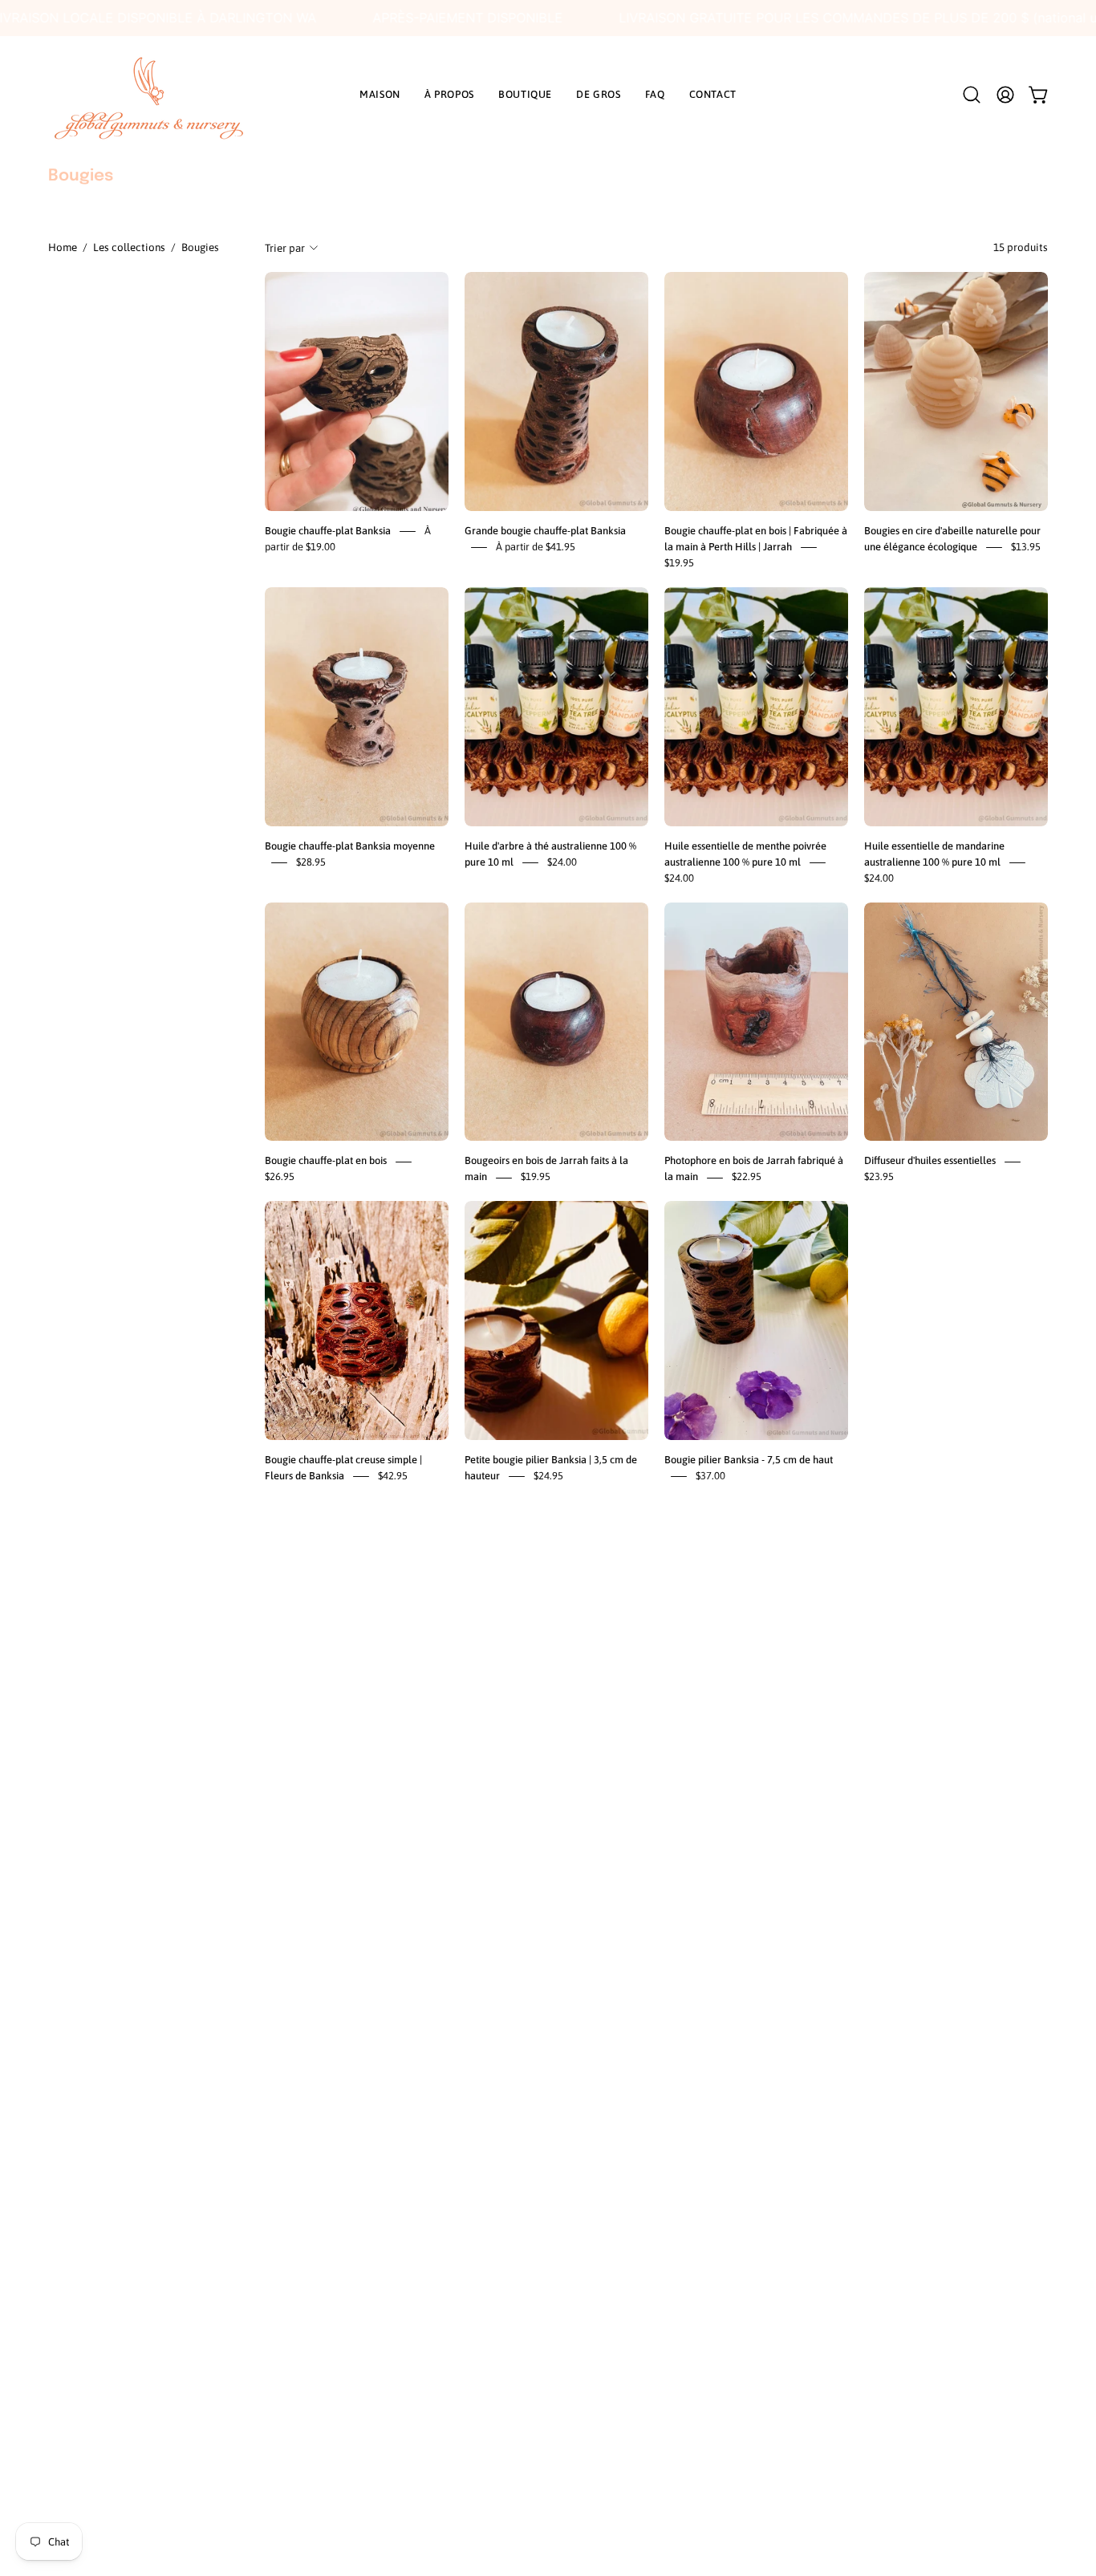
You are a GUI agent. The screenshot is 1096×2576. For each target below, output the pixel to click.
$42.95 (393, 1476)
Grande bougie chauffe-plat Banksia (545, 531)
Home (63, 247)
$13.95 (1026, 547)
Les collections (129, 247)
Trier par (285, 248)
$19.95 (679, 563)
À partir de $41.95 (536, 547)
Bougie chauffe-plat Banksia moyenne (350, 846)
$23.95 (879, 1177)
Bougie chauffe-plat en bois (326, 1161)
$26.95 (280, 1177)
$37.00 (710, 1476)
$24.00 (562, 862)
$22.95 (747, 1177)
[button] (972, 95)
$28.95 (311, 862)
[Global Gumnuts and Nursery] (148, 95)
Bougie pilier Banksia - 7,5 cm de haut (749, 1460)
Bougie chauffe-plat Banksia (328, 531)
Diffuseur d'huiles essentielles (930, 1161)
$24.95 (548, 1476)
